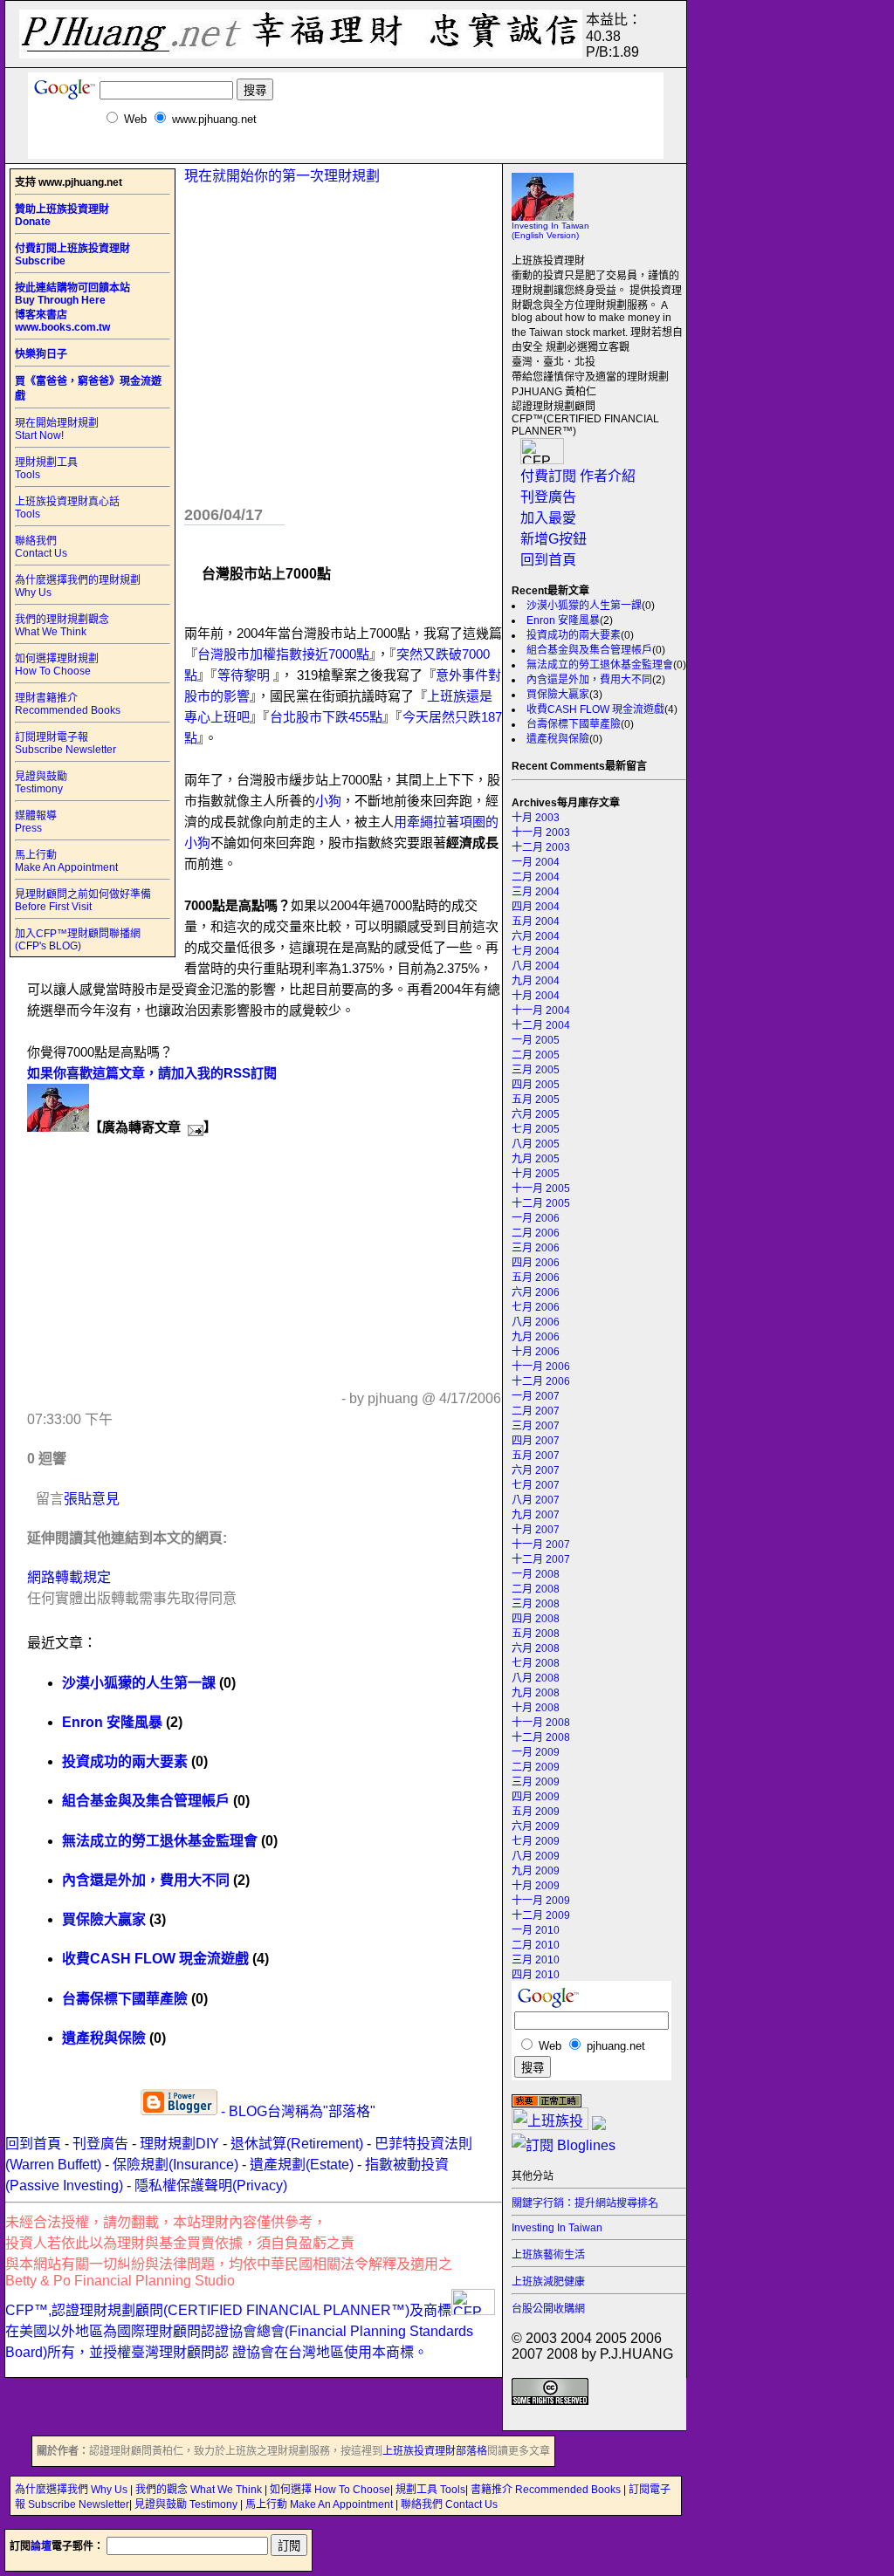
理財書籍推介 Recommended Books (68, 704)
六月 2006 (536, 1292)
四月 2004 (536, 907)
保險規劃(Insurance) (175, 2165)
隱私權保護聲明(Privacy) (211, 2185)
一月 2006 (536, 1218)
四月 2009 (536, 1797)
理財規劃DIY (179, 2144)
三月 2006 (536, 1248)
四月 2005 (536, 1085)
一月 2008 (536, 1574)
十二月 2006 (541, 1381)
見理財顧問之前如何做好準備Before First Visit (83, 901)
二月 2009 (536, 1767)
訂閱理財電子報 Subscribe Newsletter (65, 743)
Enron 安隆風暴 (563, 620)
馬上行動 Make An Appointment (66, 861)
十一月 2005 (541, 1189)
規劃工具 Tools (430, 2490)
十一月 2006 (541, 1367)
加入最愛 (548, 518)
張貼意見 (92, 1499)
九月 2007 (536, 1515)
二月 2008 (536, 1589)
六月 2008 (536, 1648)
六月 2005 (536, 1114)
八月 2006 (536, 1322)
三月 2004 (536, 892)
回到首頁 (548, 560)
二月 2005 (536, 1055)
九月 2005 (536, 1159)
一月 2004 (536, 862)
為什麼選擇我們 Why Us (72, 2490)
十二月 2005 (541, 1203)
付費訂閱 (548, 476)
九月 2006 (536, 1337)
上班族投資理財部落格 (435, 2451)
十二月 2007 (541, 1559)
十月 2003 (536, 818)
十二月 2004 (541, 1025)
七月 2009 (536, 1841)
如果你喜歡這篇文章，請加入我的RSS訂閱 (152, 1073)
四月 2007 (536, 1441)
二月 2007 (536, 1411)
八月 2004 (536, 966)
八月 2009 (536, 1856)
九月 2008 (536, 1693)
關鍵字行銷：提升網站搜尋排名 (585, 2203)
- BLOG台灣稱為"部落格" (296, 2111)
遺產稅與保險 (558, 739)
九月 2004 (536, 981)
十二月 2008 (541, 1737)
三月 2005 (536, 1070)
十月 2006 (536, 1352)
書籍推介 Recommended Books (547, 2490)
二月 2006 (536, 1233)
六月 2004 (536, 936)
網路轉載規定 (69, 1577)
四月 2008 (536, 1619)
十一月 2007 (541, 1545)
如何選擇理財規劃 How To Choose (57, 665)
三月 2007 (536, 1426)
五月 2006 (536, 1278)
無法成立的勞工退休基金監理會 (600, 665)
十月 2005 (536, 1174)
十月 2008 (536, 1708)
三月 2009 (536, 1782)
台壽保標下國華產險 (574, 724)
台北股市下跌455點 (326, 717)
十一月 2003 (541, 832)
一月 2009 (536, 1752)
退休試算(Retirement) (297, 2144)
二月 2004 (536, 877)
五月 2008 (536, 1634)
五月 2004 (536, 921)
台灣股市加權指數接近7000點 (283, 654)
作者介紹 (608, 476)
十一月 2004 (541, 1011)
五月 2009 (536, 1812)
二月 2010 (536, 1945)
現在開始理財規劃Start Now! (57, 429)
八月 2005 (536, 1144)
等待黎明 (245, 675)
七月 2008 (536, 1663)
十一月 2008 (541, 1723)
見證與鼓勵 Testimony (41, 783)
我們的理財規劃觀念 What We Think (62, 626)
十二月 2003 (541, 847)
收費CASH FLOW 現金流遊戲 (595, 709)
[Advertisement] (346, 152)
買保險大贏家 (558, 695)
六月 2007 (536, 1470)
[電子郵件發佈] (192, 1127)
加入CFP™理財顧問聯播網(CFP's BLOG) (78, 940)
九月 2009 (536, 1871)
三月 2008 (536, 1604)
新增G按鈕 (554, 539)
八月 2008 (536, 1678)
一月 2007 (536, 1396)
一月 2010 (536, 1930)
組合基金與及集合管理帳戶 (589, 650)
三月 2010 (536, 1960)
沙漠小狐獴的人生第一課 (584, 606)
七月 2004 (536, 951)
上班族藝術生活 (548, 2255)
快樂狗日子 (41, 354)
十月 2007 (536, 1530)
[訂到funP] (599, 2125)
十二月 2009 (541, 1915)
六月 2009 (536, 1826)
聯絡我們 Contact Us (41, 547)
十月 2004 (536, 996)
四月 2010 (536, 1975)
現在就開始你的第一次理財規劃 (282, 176)
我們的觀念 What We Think (200, 2490)
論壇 (41, 2546)
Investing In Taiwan (557, 2228)
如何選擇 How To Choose (330, 2490)
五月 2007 (536, 1456)
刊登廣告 (548, 497)
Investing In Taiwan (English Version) (550, 230)
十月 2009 (536, 1886)
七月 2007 (536, 1485)
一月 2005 (536, 1040)
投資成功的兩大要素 (574, 635)
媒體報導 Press (36, 822)
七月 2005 (536, 1129)
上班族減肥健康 (548, 2282)
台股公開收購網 (548, 2309)
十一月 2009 (541, 1901)
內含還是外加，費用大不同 (589, 680)
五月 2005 (536, 1100)
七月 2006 (536, 1307)
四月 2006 (536, 1263)
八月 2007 (536, 1500)
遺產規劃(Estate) (302, 2165)
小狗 (328, 801)
